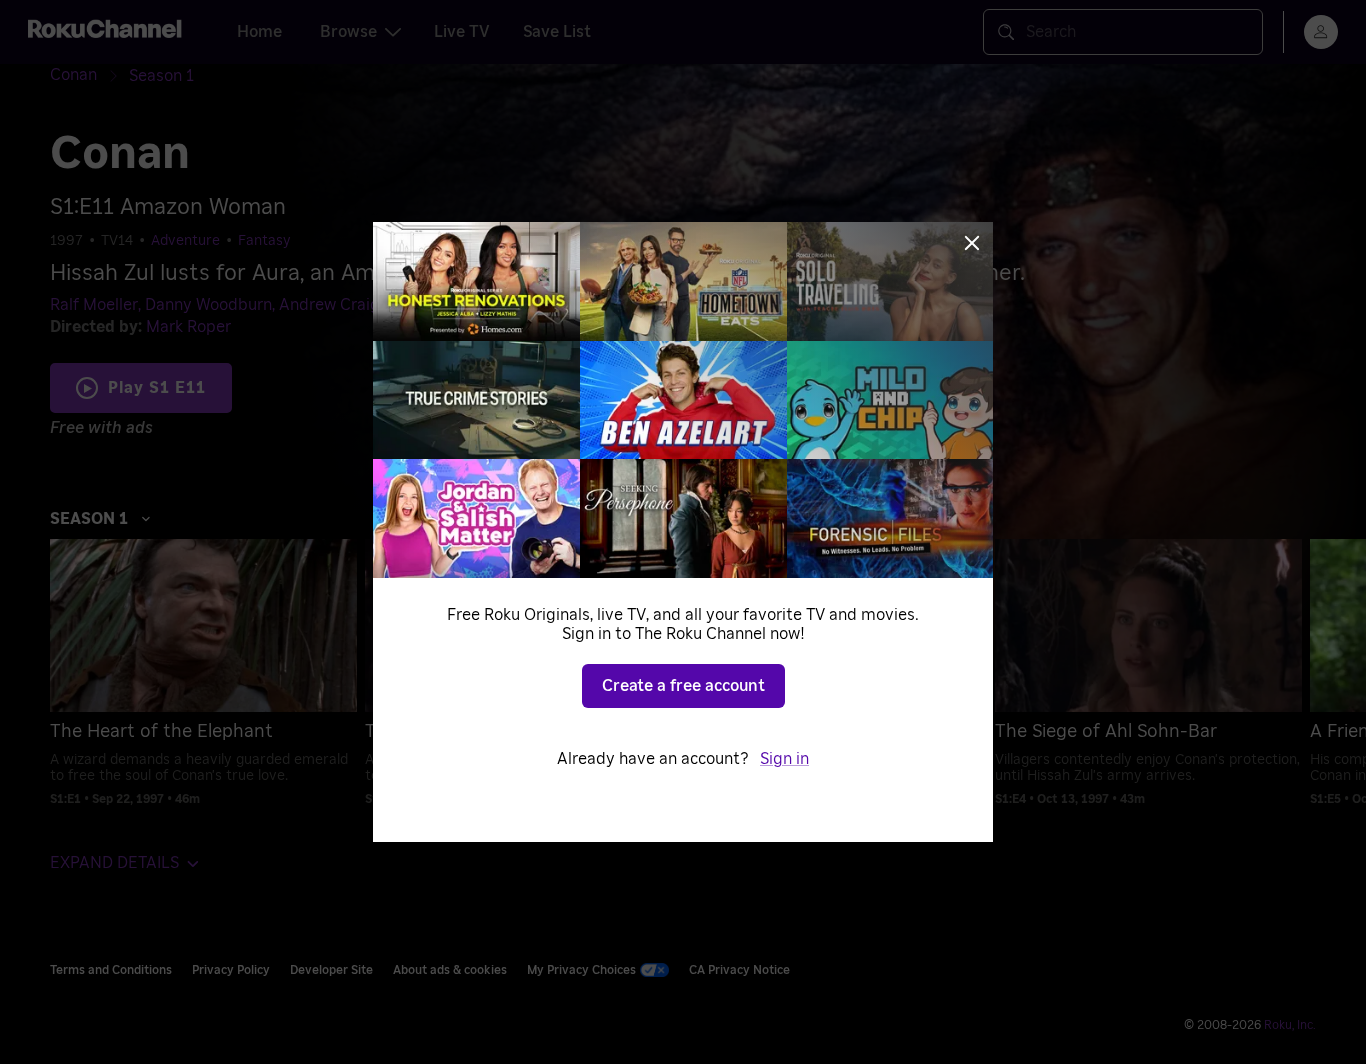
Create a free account (683, 686)
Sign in (784, 759)
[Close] (972, 243)
